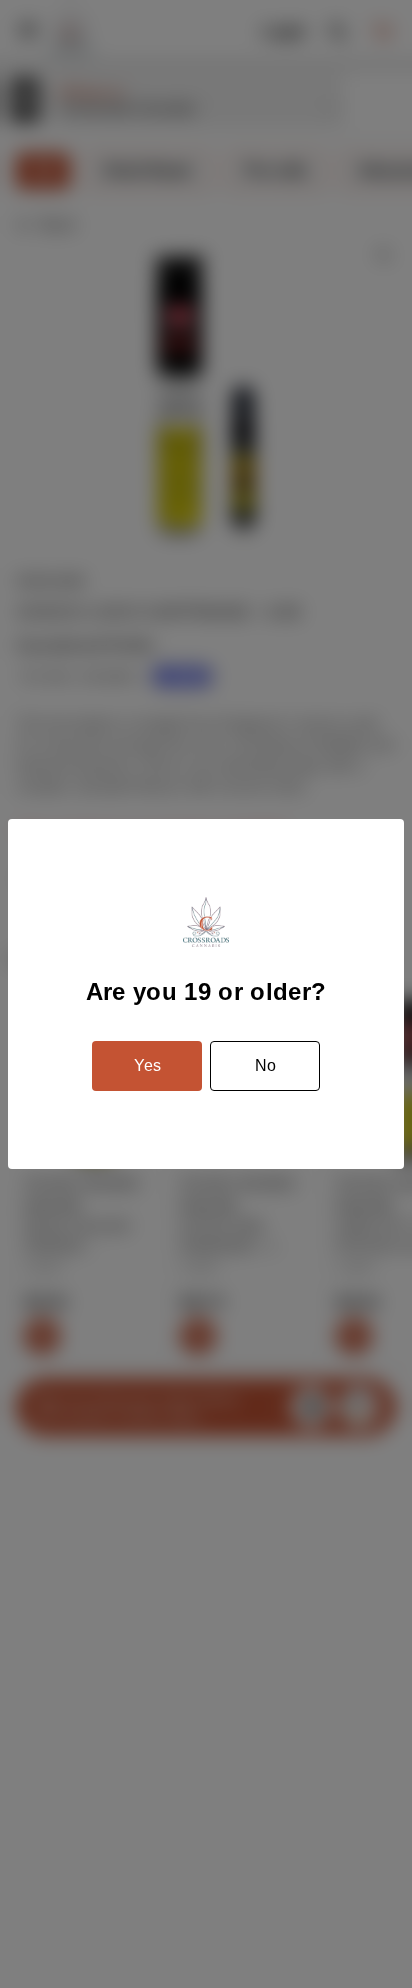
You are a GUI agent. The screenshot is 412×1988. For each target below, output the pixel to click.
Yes (147, 1065)
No (265, 1065)
